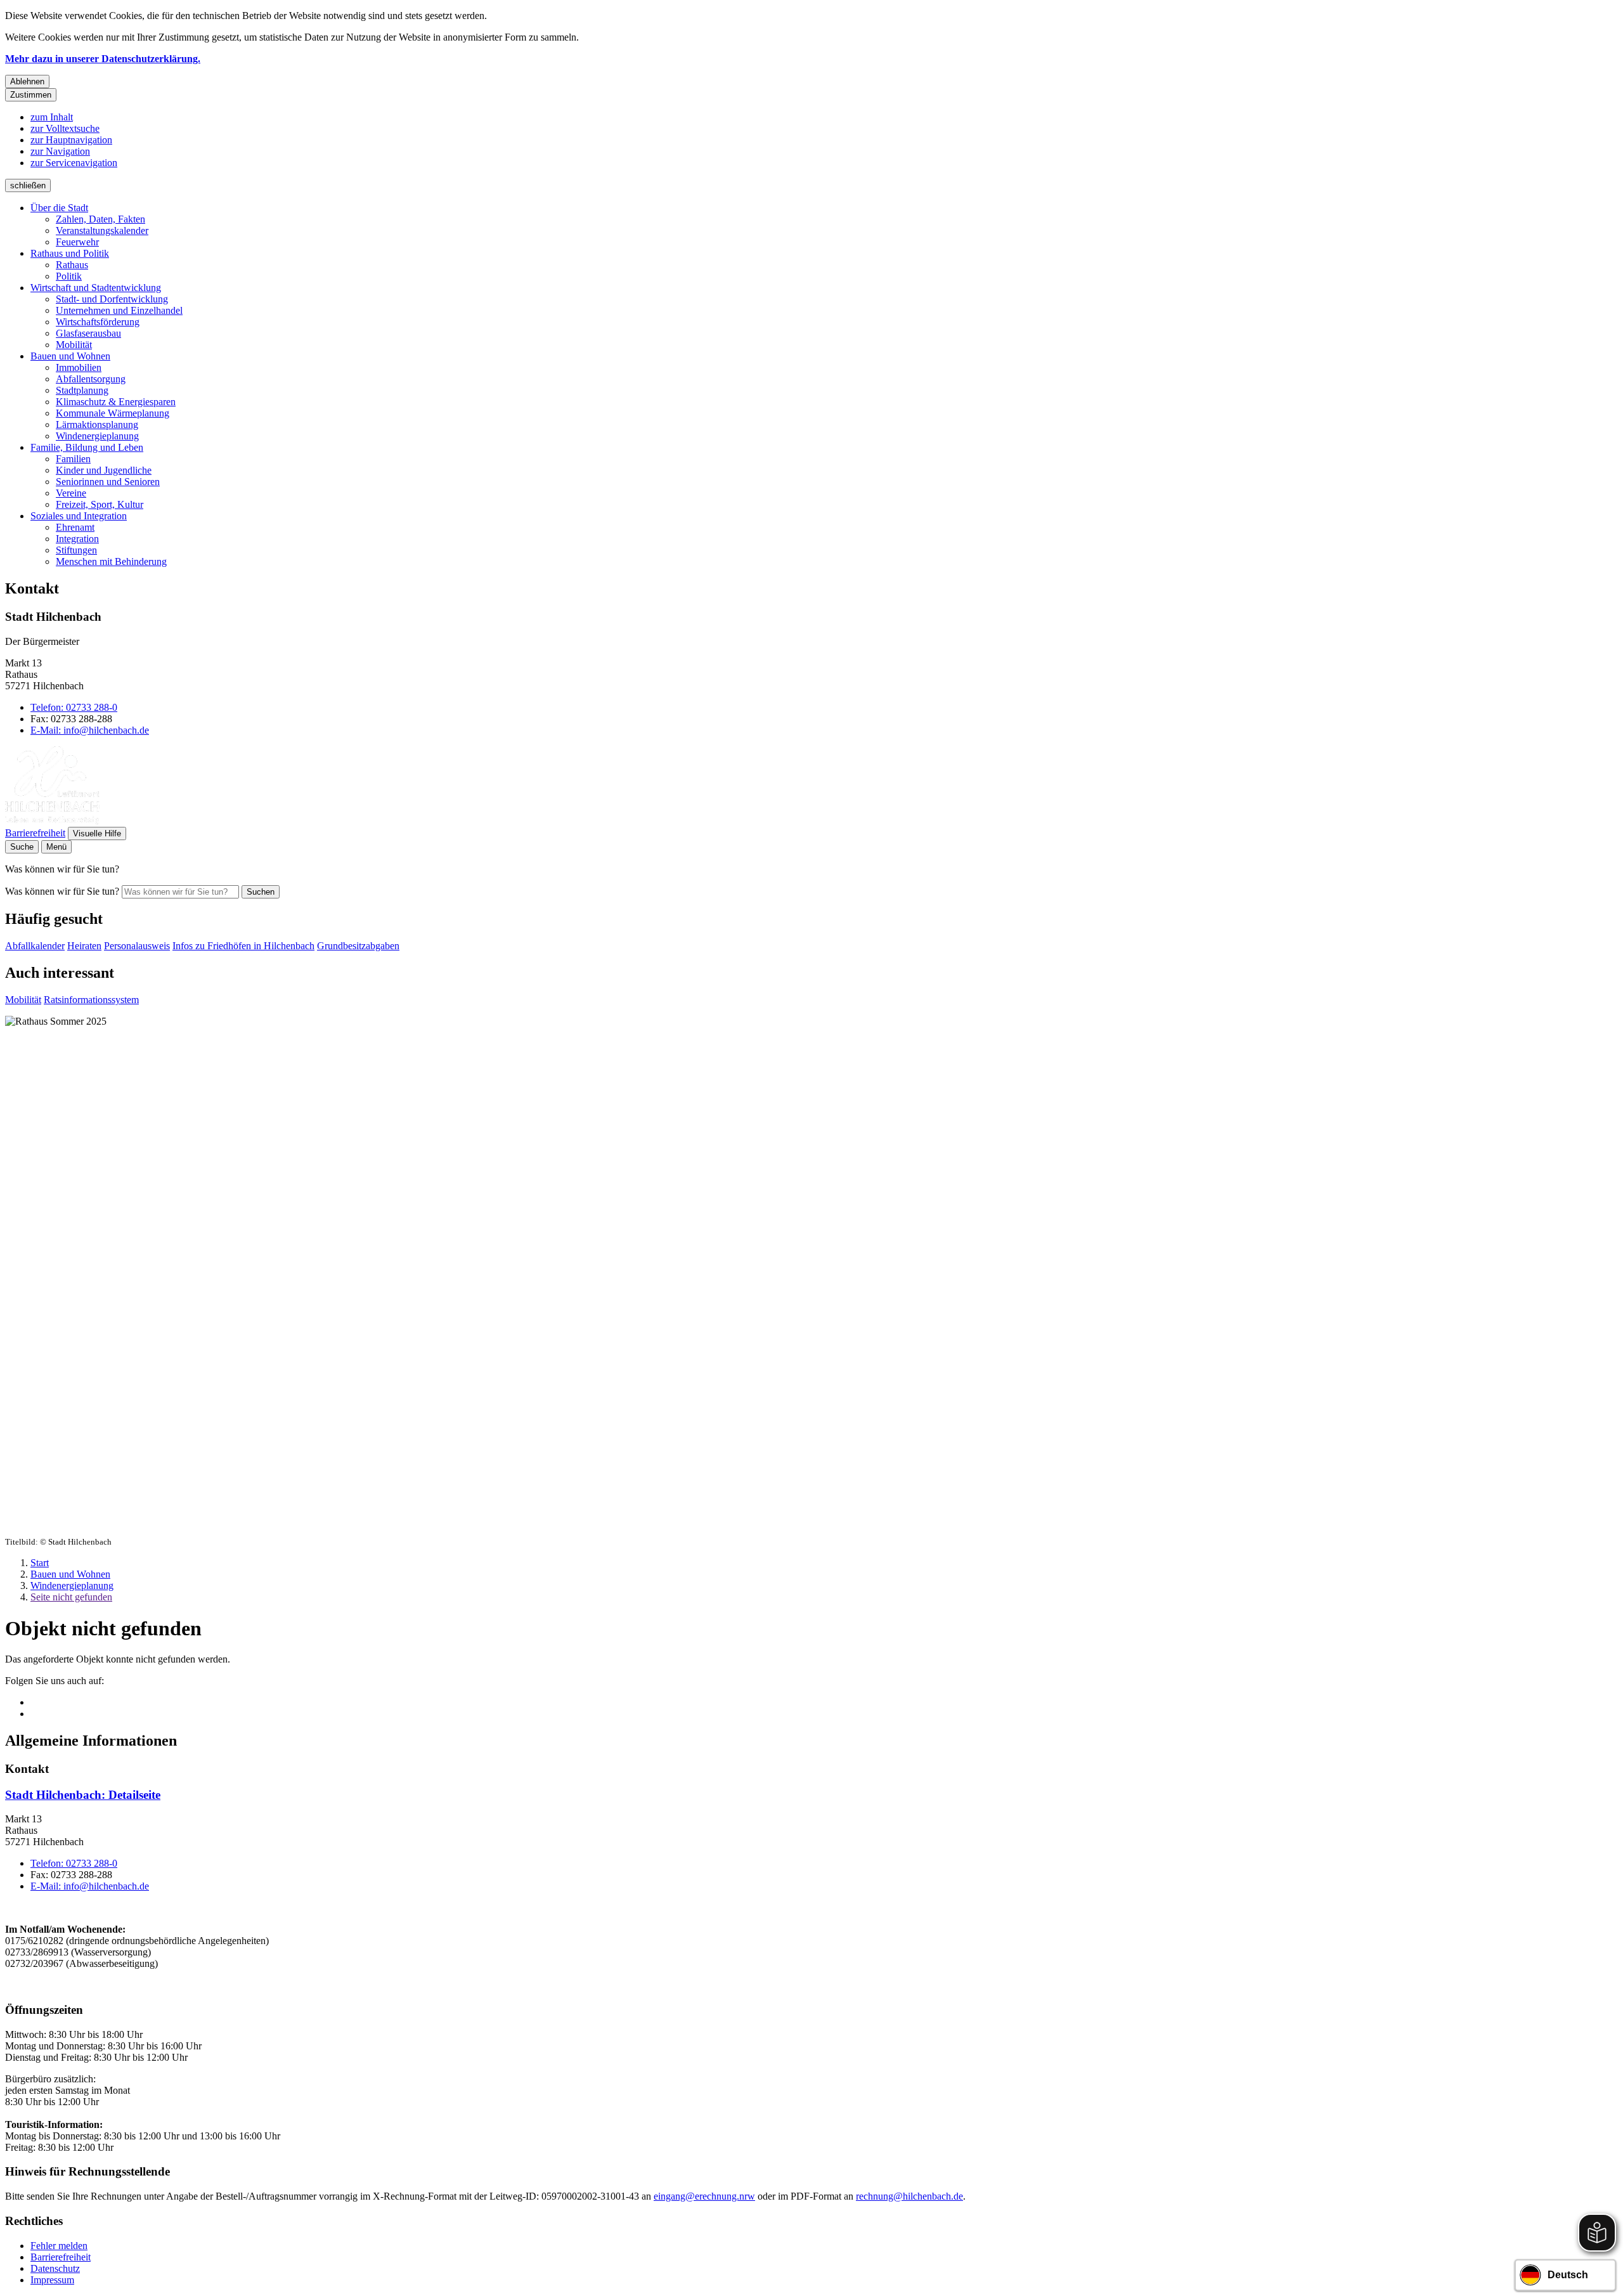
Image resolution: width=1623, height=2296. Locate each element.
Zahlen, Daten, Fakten (100, 219)
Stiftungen (76, 550)
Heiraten (84, 946)
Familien (73, 459)
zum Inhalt (52, 117)
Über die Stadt (59, 208)
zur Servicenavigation (74, 163)
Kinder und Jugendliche (104, 470)
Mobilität (74, 345)
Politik (69, 276)
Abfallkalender (35, 946)
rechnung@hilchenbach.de (909, 2196)
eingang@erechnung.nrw (704, 2196)
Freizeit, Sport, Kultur (100, 504)
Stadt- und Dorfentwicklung (112, 299)
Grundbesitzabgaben (358, 946)
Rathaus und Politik (70, 253)
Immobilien (79, 367)
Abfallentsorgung (91, 379)
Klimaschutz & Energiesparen (116, 402)
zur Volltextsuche (65, 128)
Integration (77, 539)
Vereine (71, 493)
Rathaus (72, 265)
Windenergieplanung (97, 436)
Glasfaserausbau (88, 333)
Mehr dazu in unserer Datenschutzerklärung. (103, 59)
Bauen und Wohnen (70, 356)
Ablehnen (27, 81)
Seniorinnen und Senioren (108, 482)
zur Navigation (60, 151)
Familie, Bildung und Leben (87, 447)
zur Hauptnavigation (71, 140)
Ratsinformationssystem (91, 1000)
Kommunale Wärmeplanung (113, 413)
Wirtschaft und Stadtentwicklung (96, 288)
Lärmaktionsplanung (97, 425)
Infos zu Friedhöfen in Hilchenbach (243, 946)
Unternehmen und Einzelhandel (119, 310)
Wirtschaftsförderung (98, 322)
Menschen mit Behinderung (111, 561)
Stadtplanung (82, 390)
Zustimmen (31, 95)
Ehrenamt (75, 527)
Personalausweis (137, 946)
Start (40, 1563)
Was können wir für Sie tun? (62, 891)
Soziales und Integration (79, 516)
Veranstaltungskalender (102, 230)
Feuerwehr (77, 242)
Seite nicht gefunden (71, 1597)
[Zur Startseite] (52, 821)
